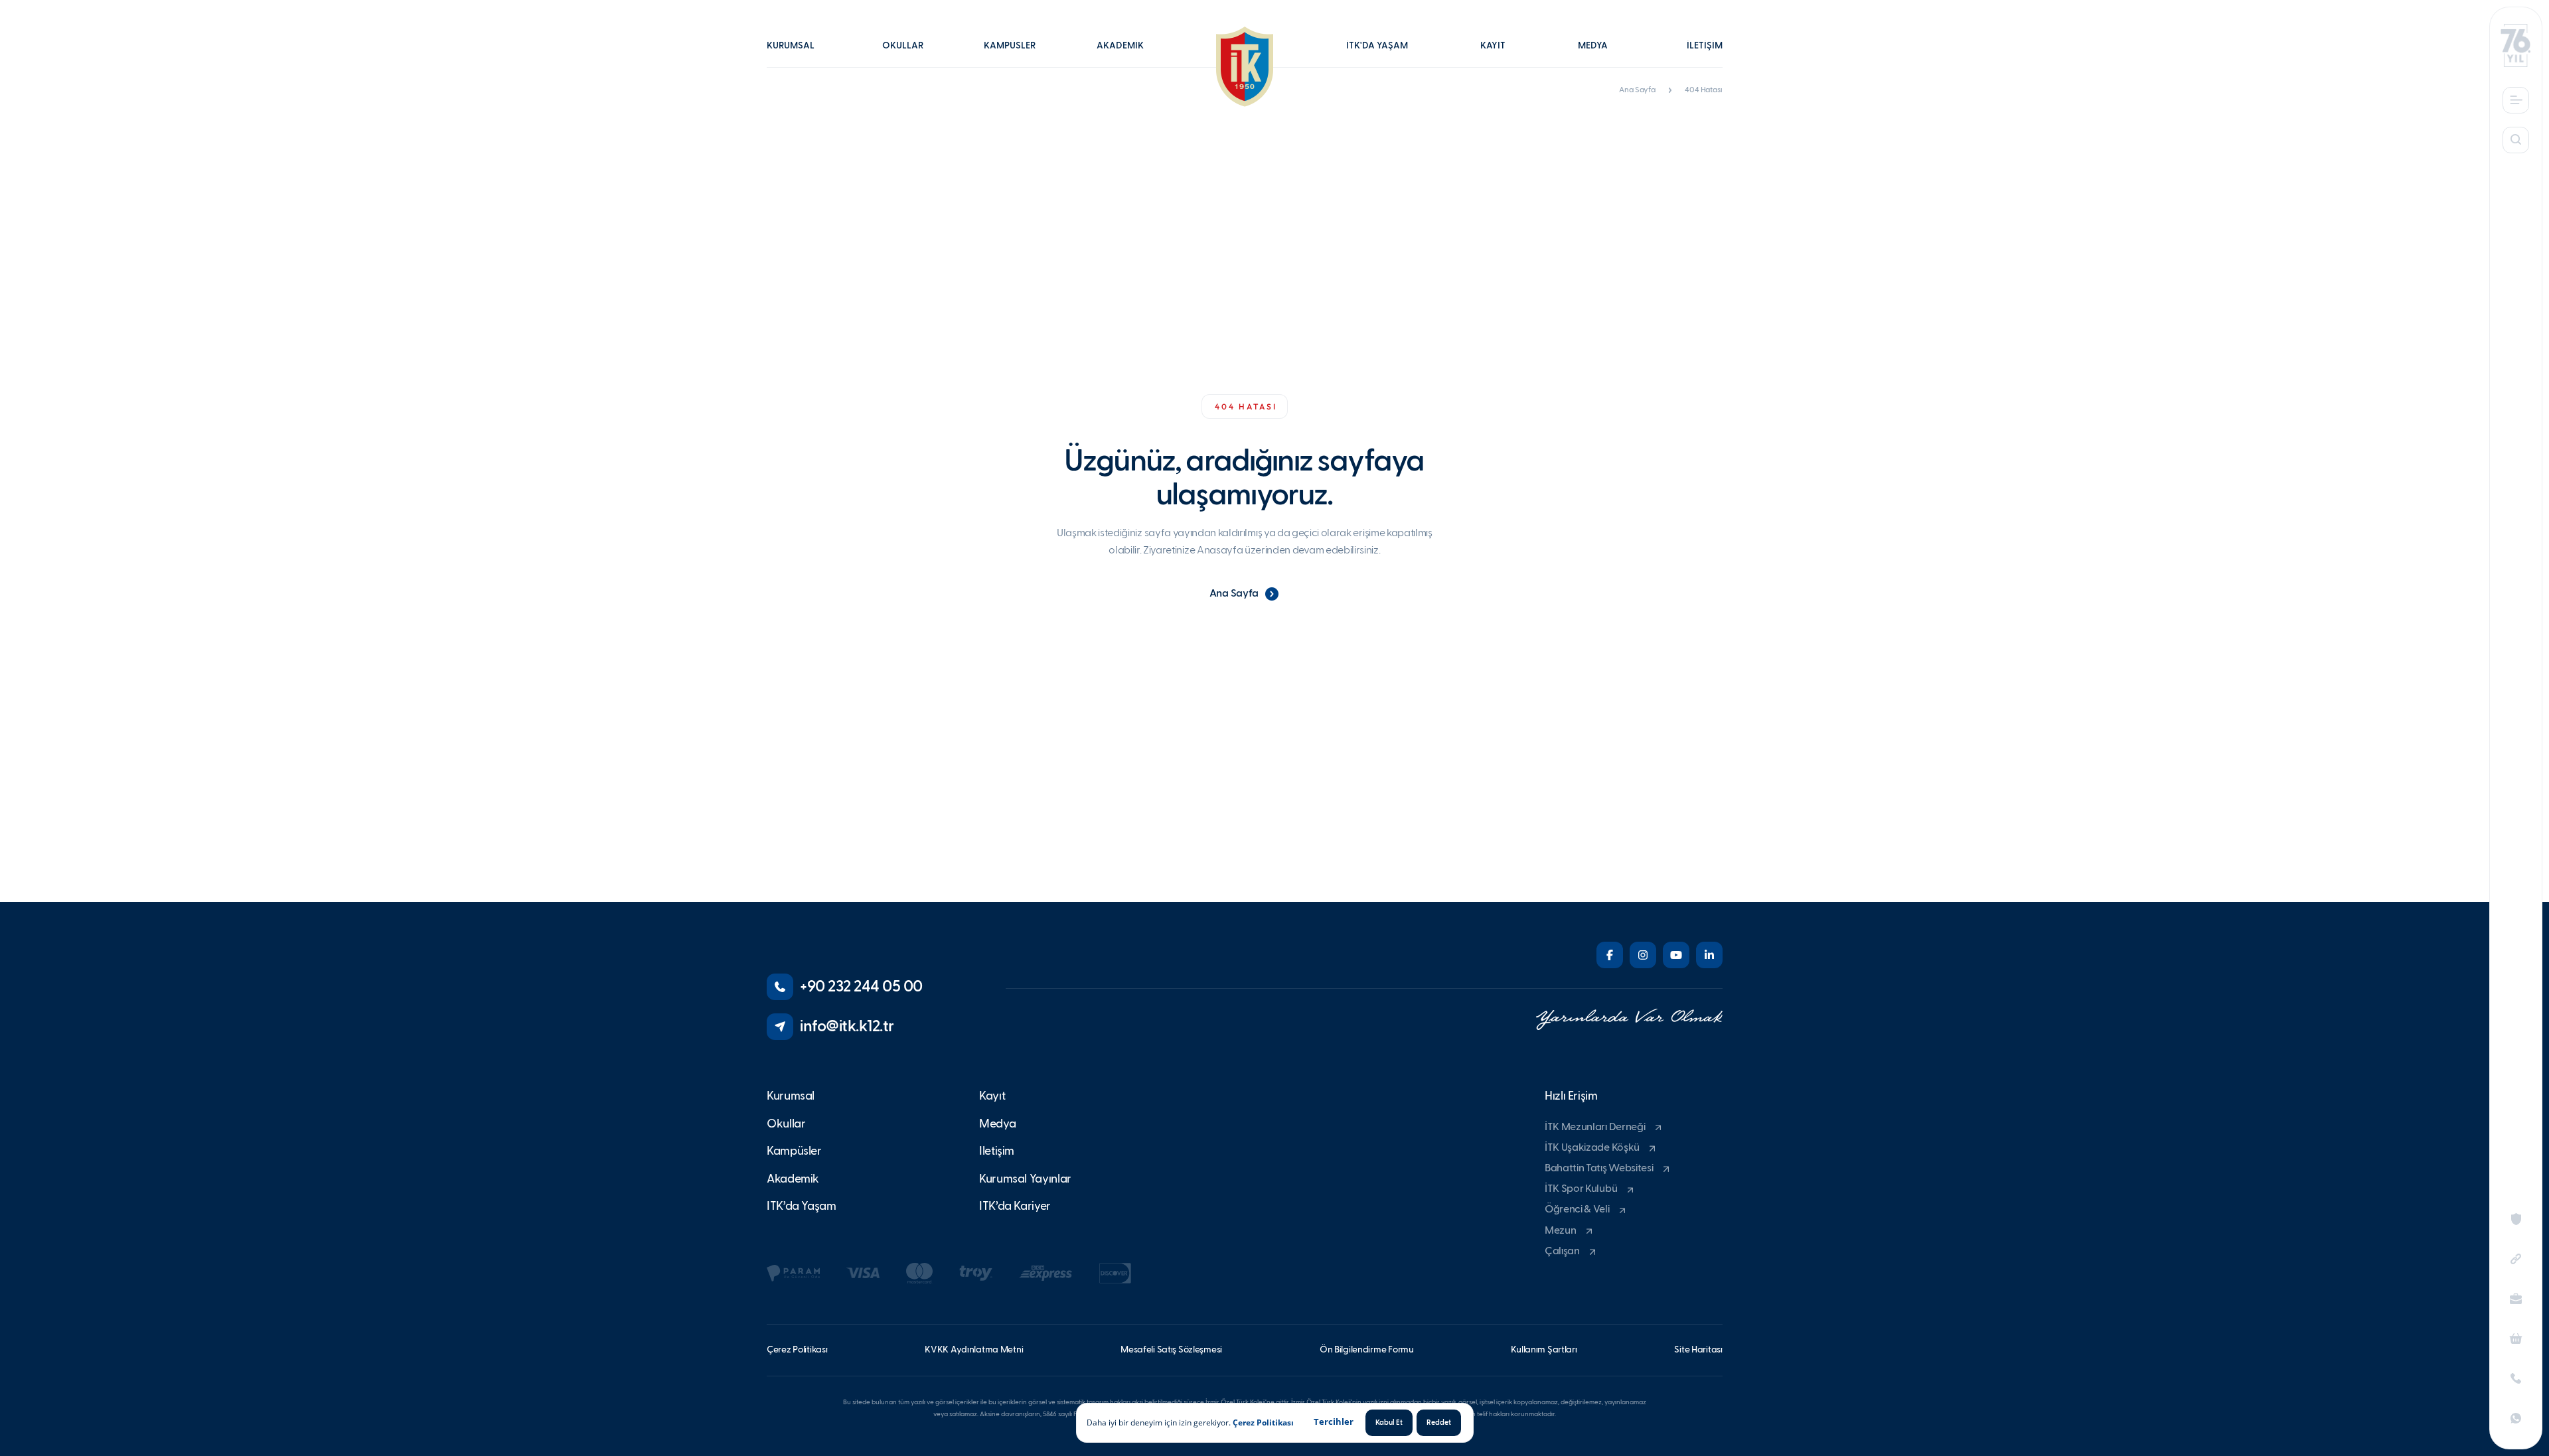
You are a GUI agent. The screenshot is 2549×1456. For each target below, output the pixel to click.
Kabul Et (1389, 1422)
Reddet (1439, 1422)
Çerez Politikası (1263, 1422)
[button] (797, 55)
